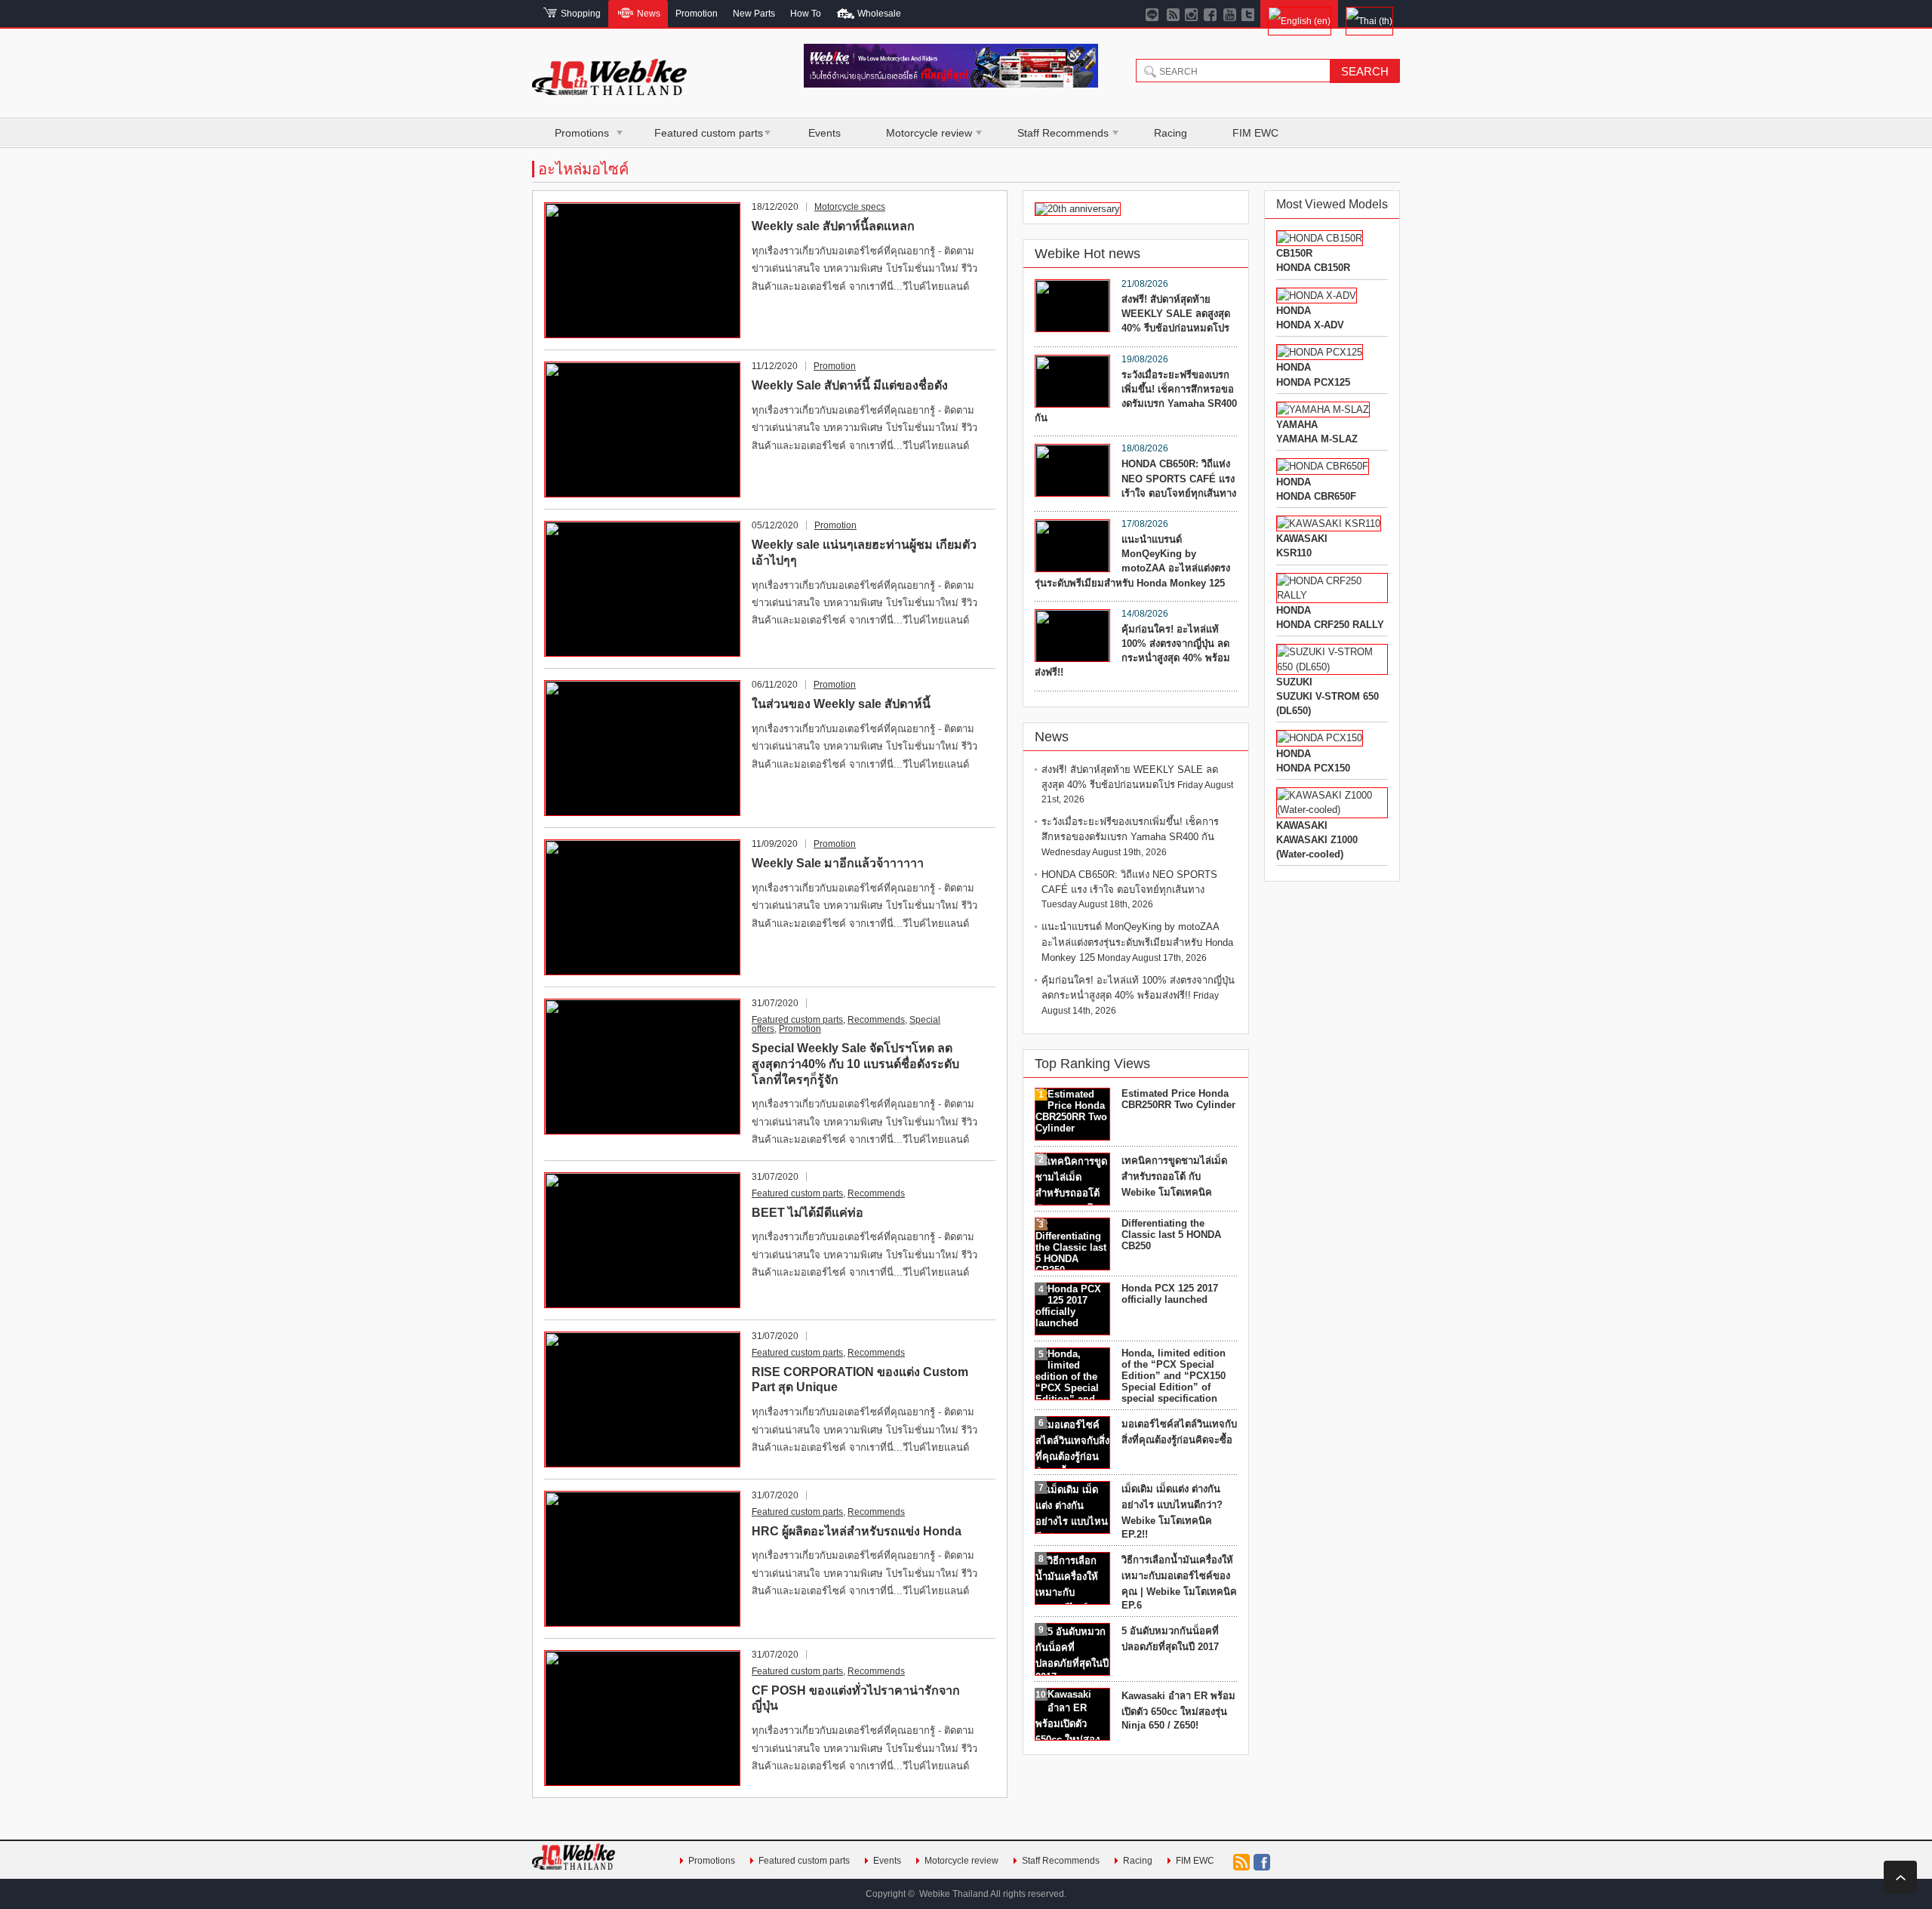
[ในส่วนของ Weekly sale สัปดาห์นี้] (642, 748)
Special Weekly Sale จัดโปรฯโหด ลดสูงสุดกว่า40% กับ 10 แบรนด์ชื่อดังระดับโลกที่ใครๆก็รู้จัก (855, 1064)
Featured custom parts (709, 133)
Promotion (835, 366)
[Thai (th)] (1369, 14)
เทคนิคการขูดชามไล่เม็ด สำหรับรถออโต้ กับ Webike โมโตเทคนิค (1174, 1176)
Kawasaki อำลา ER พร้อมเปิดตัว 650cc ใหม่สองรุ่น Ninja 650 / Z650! (1178, 1710)
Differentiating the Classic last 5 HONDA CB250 (1171, 1235)
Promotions (582, 133)
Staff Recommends (1063, 133)
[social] (1173, 14)
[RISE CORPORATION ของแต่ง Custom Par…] (642, 1399)
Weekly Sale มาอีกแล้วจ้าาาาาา (838, 863)
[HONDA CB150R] (1320, 238)
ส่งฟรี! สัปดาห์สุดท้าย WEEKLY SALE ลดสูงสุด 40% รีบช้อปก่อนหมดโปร (1176, 314)
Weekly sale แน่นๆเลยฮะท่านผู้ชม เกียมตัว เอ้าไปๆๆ (864, 553)
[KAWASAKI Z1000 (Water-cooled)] (1332, 810)
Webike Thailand (954, 1894)
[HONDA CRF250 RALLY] (1332, 595)
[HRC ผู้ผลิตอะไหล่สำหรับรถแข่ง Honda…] (642, 1559)
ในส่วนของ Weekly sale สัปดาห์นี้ (841, 704)
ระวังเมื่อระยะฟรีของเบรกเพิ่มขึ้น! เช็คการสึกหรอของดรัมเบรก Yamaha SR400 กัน (1136, 397)
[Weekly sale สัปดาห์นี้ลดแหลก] (642, 270)
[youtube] (1230, 14)
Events (824, 133)
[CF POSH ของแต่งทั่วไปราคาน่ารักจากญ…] (642, 1718)
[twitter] (1249, 14)
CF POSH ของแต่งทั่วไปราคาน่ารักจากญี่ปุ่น (856, 1698)
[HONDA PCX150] (1320, 738)
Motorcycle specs (850, 207)
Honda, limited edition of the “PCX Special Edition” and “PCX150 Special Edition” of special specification (1174, 1376)
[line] (1154, 14)
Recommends (876, 1020)
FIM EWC (1255, 133)
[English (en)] (1299, 14)
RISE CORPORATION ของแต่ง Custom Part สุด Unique (860, 1380)
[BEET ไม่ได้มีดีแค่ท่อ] (642, 1240)
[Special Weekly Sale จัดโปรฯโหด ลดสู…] (642, 1067)
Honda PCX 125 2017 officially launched (1170, 1294)
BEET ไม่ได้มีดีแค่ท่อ (808, 1213)
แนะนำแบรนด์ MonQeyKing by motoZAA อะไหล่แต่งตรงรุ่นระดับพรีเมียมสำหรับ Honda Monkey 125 (1132, 561)
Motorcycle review (929, 133)
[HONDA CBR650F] (1323, 466)
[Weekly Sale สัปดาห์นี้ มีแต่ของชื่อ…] (642, 430)
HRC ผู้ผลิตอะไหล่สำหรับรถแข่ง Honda (857, 1531)
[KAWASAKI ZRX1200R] (1329, 523)
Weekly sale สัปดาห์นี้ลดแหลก (833, 226)
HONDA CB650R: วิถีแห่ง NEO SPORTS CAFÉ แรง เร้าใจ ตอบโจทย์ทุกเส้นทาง (1179, 478)
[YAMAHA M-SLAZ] (1323, 410)
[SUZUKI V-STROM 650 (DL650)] (1332, 667)
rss (1241, 1862)
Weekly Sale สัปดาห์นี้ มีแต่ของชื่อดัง (850, 385)
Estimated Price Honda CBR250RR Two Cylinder (1178, 1099)
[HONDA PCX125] (1320, 352)
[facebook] (1211, 14)
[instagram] (1192, 14)
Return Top (1900, 1877)
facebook (1262, 1862)
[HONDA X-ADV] (1317, 296)
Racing (1171, 133)
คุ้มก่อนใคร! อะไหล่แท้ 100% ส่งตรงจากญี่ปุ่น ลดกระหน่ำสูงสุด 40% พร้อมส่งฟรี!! (1132, 651)
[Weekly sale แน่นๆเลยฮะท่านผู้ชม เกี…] (642, 589)
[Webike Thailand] (609, 89)
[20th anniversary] (1078, 209)
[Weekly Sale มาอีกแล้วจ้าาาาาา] (642, 907)
